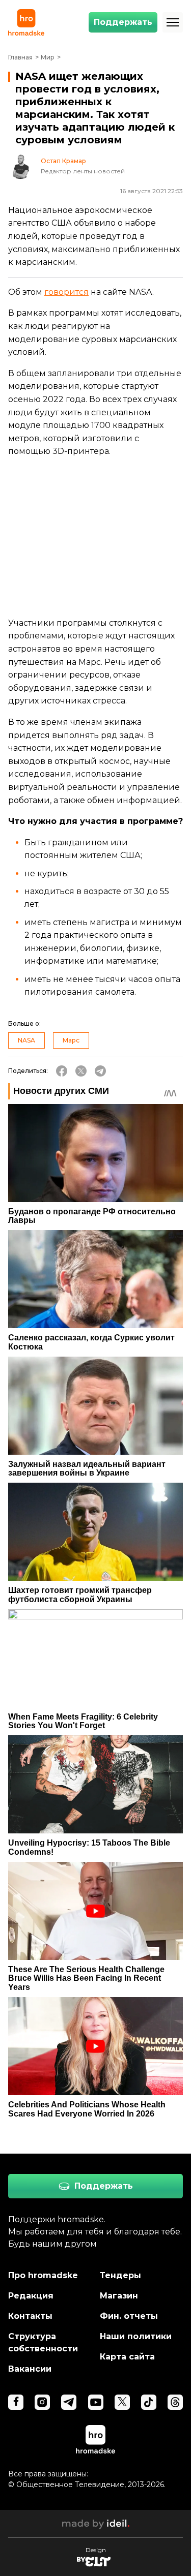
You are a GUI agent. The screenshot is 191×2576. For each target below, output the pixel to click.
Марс (71, 1040)
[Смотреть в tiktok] (149, 2402)
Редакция (31, 2296)
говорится (66, 292)
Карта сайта (127, 2357)
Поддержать (123, 22)
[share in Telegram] (100, 1071)
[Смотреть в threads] (175, 2402)
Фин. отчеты (129, 2316)
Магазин (119, 2296)
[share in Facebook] (62, 1071)
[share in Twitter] (81, 1071)
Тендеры (120, 2275)
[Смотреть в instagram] (42, 2402)
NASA (26, 1040)
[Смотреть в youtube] (96, 2402)
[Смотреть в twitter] (122, 2402)
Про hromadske (43, 2275)
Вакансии (30, 2369)
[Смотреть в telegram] (69, 2402)
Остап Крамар (63, 161)
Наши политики (136, 2336)
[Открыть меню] (173, 22)
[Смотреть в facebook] (16, 2402)
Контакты (30, 2316)
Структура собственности (43, 2342)
